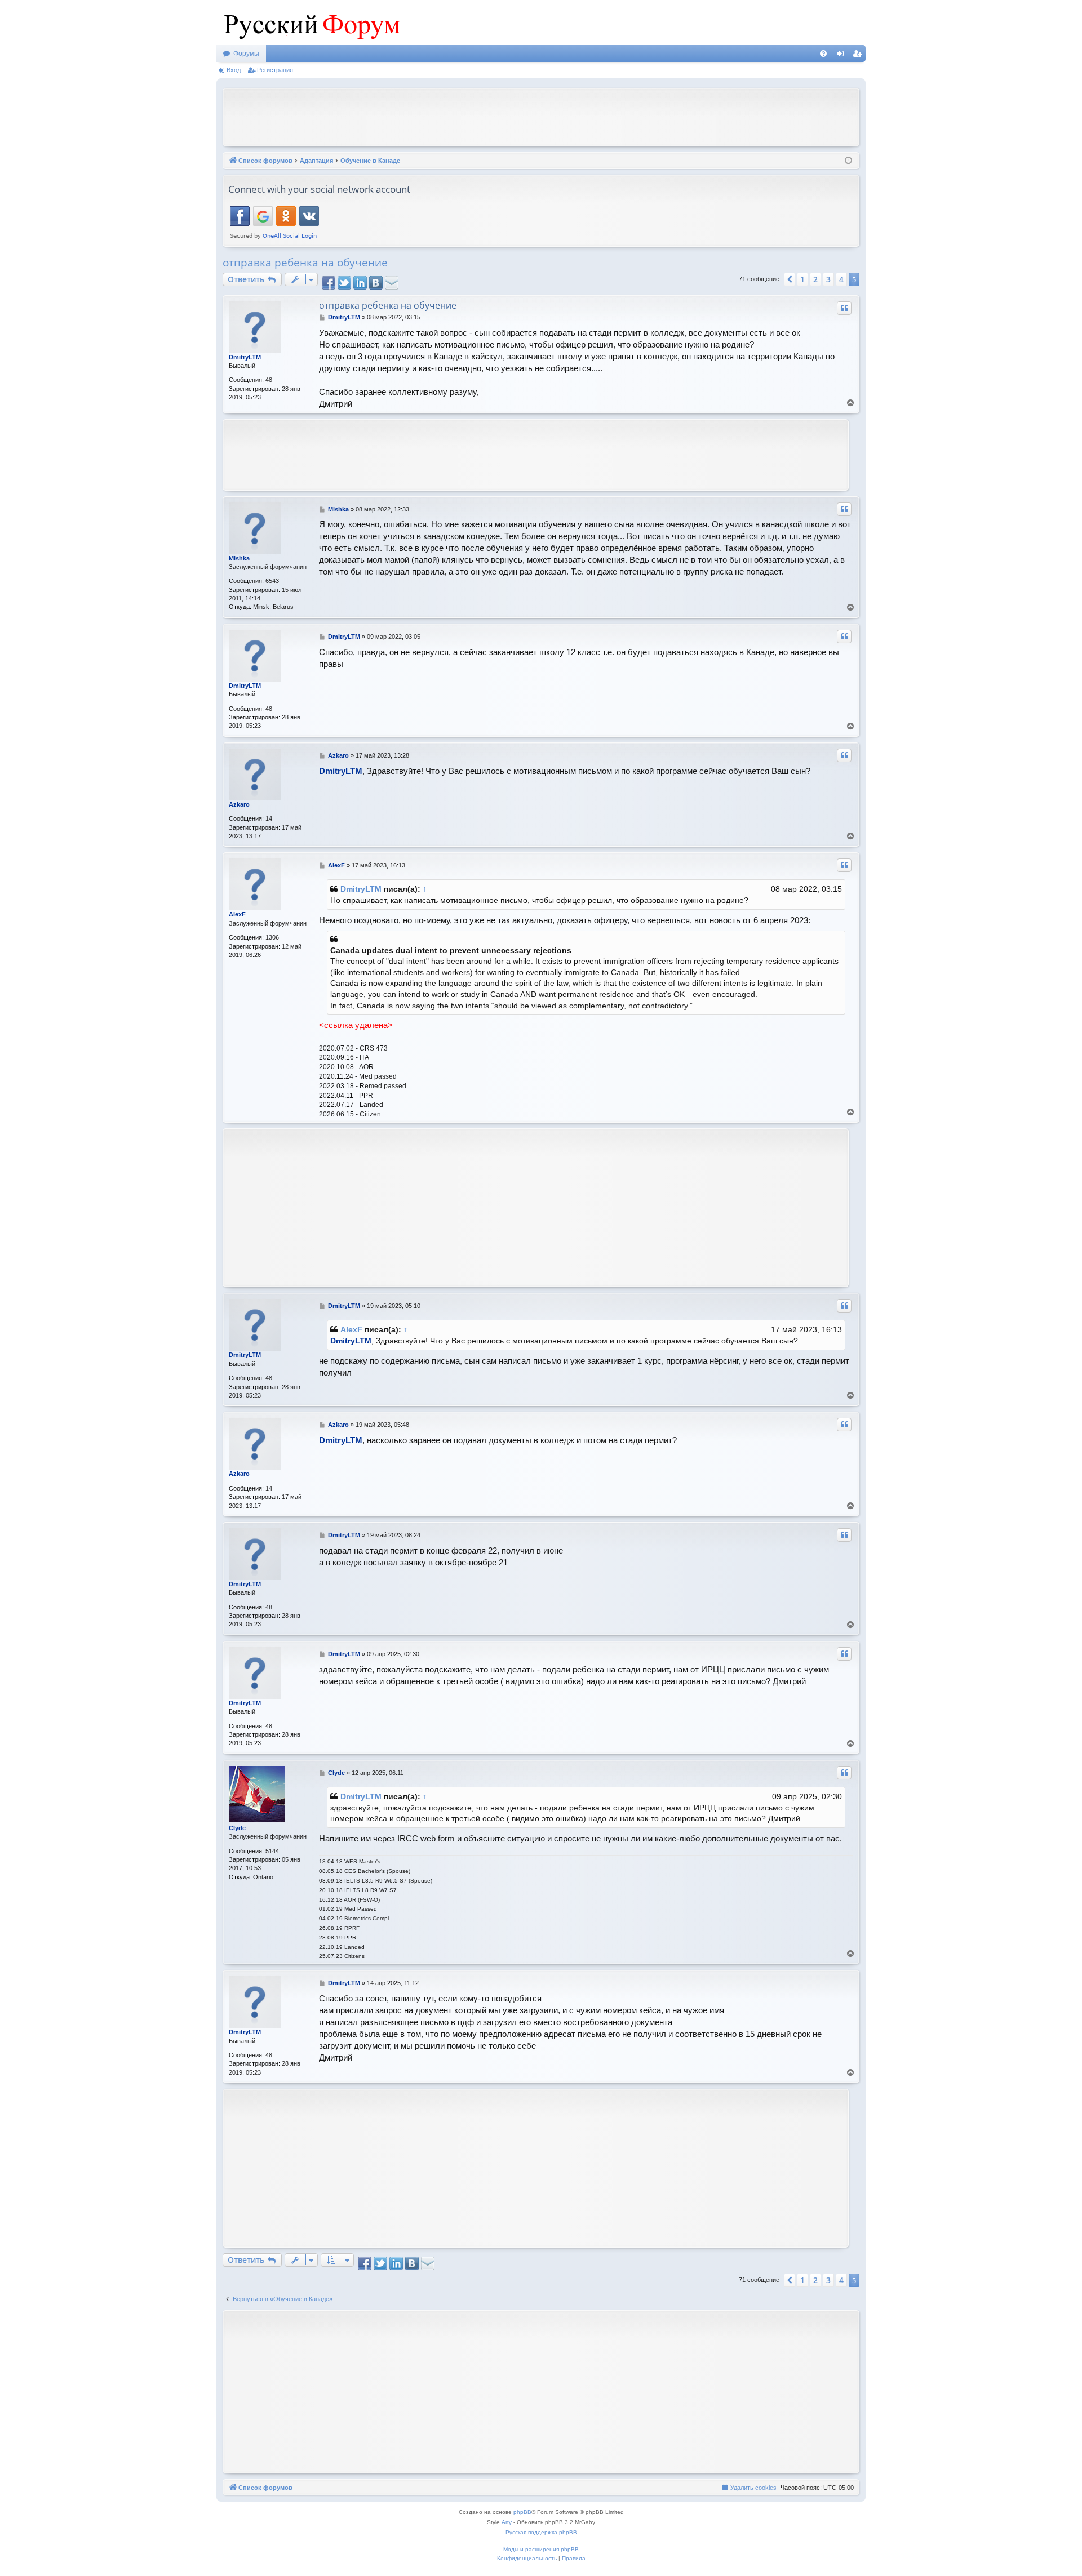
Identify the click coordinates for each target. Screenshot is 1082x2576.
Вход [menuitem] (843, 56)
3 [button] (828, 279)
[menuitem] (823, 54)
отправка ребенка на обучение (305, 263)
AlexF (237, 914)
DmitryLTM (245, 357)
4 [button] (841, 279)
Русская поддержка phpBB (541, 2532)
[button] (790, 279)
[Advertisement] (541, 116)
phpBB (522, 2512)
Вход (234, 70)
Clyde (237, 1828)
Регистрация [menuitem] (859, 56)
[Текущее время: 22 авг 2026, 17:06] (848, 161)
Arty (507, 2522)
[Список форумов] (309, 23)
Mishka (239, 558)
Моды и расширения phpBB (541, 2549)
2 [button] (815, 279)
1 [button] (802, 279)
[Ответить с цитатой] (844, 308)
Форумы (246, 54)
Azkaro (239, 804)
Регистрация (275, 70)
